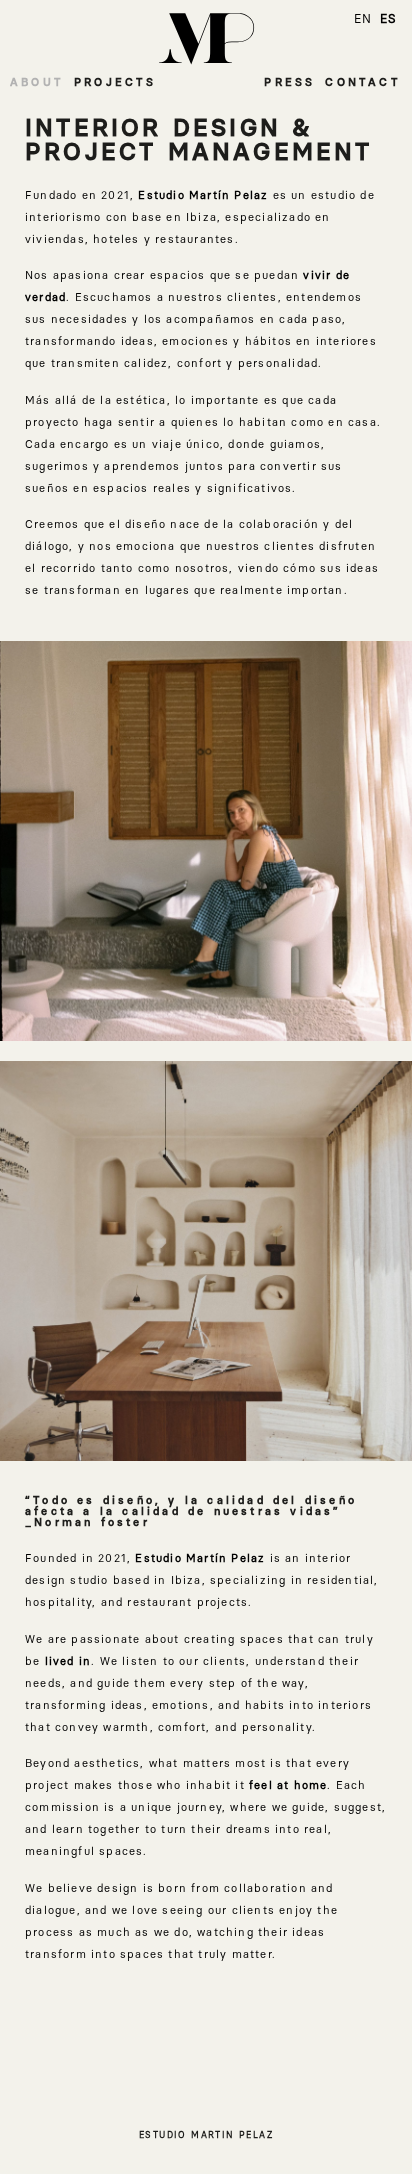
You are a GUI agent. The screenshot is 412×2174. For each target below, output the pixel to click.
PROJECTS (115, 82)
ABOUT (37, 82)
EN (363, 19)
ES (388, 19)
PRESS (289, 82)
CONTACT (362, 82)
